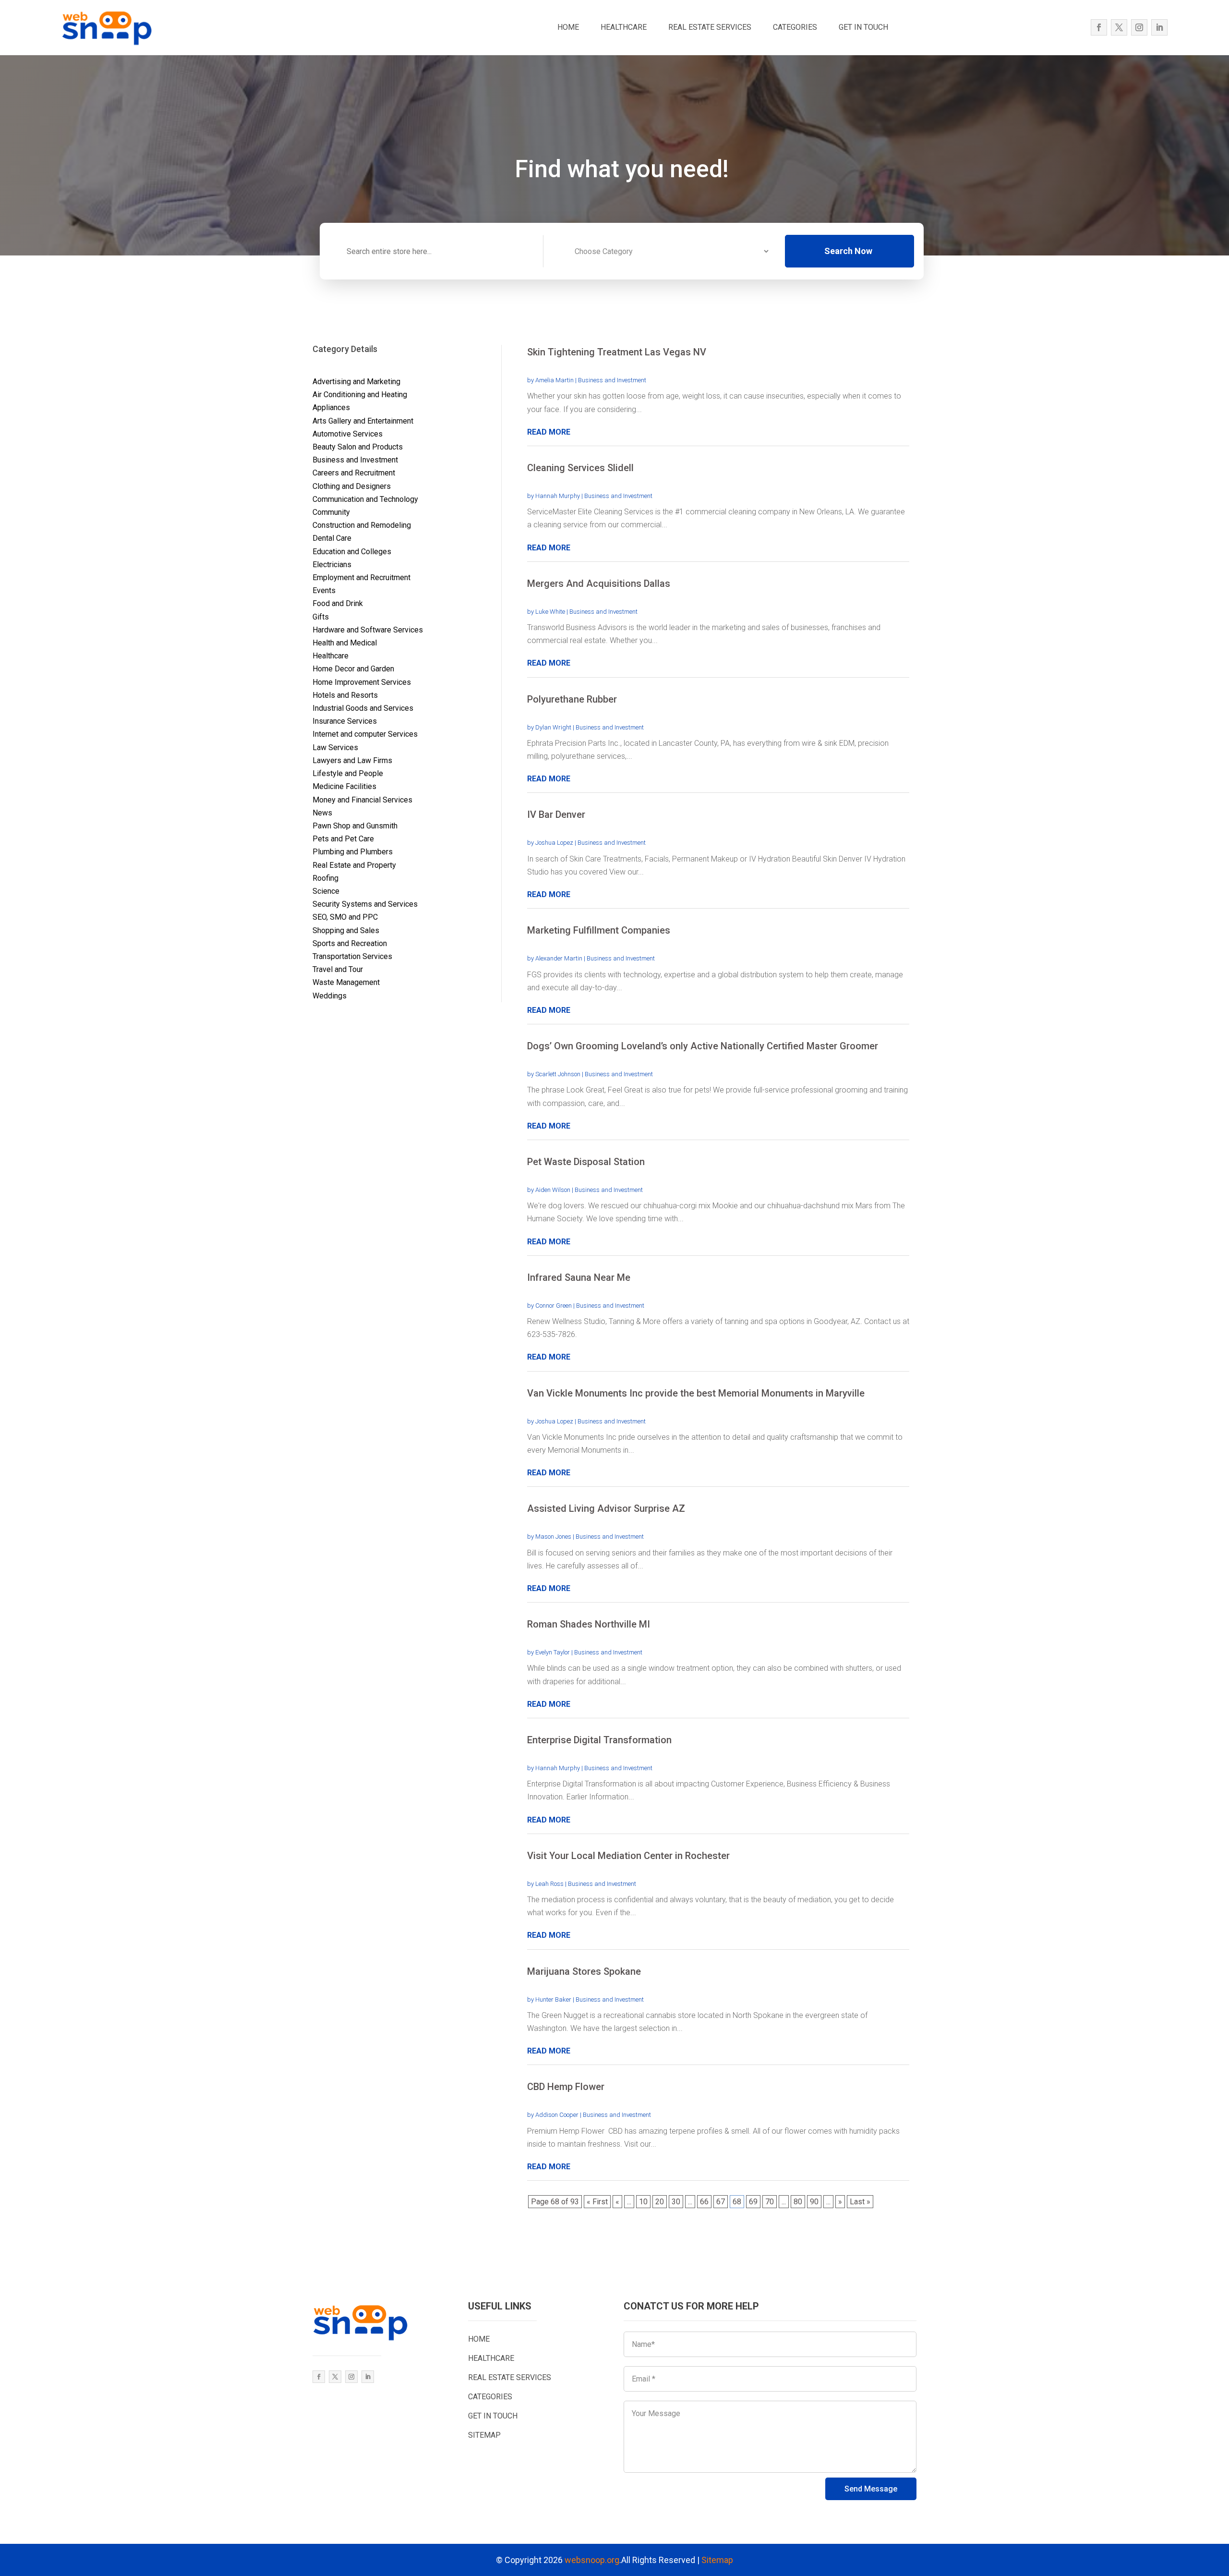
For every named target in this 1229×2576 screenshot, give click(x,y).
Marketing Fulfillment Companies (599, 930)
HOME (568, 27)
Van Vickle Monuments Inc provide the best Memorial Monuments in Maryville (696, 1393)
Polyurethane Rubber (572, 699)
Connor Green (554, 1306)
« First (597, 2202)
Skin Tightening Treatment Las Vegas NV (617, 352)
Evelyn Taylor (553, 1652)
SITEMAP (484, 2435)
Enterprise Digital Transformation (599, 1740)
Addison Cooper (557, 2115)
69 (753, 2202)
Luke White (550, 612)
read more (549, 432)
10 (643, 2202)
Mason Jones (553, 1537)
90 (814, 2202)
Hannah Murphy (558, 496)
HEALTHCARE (624, 27)
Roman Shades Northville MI (589, 1624)
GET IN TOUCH (863, 27)
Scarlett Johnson (558, 1074)
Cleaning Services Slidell (580, 468)
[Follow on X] (1119, 27)
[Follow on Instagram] (1139, 27)
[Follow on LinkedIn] (1159, 27)
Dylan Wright (553, 727)
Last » (860, 2202)
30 (676, 2202)
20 (660, 2202)
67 (721, 2202)
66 (704, 2202)
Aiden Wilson (553, 1190)
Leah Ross (549, 1884)
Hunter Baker (553, 1999)
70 (770, 2202)
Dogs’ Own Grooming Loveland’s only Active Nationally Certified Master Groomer (703, 1046)
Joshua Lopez (554, 843)
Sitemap (717, 2560)
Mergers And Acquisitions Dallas (599, 583)
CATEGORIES (795, 27)
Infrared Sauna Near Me (579, 1277)
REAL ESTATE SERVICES (710, 27)
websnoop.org (592, 2560)
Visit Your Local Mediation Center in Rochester (628, 1856)
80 (798, 2202)
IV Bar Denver (556, 814)
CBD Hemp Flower (566, 2087)
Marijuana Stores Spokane (584, 1971)
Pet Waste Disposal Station (586, 1162)
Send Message (871, 2489)
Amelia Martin (554, 380)
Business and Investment (612, 380)
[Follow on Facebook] (1099, 27)
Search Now (848, 251)
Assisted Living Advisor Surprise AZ (606, 1508)
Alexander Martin (559, 958)
